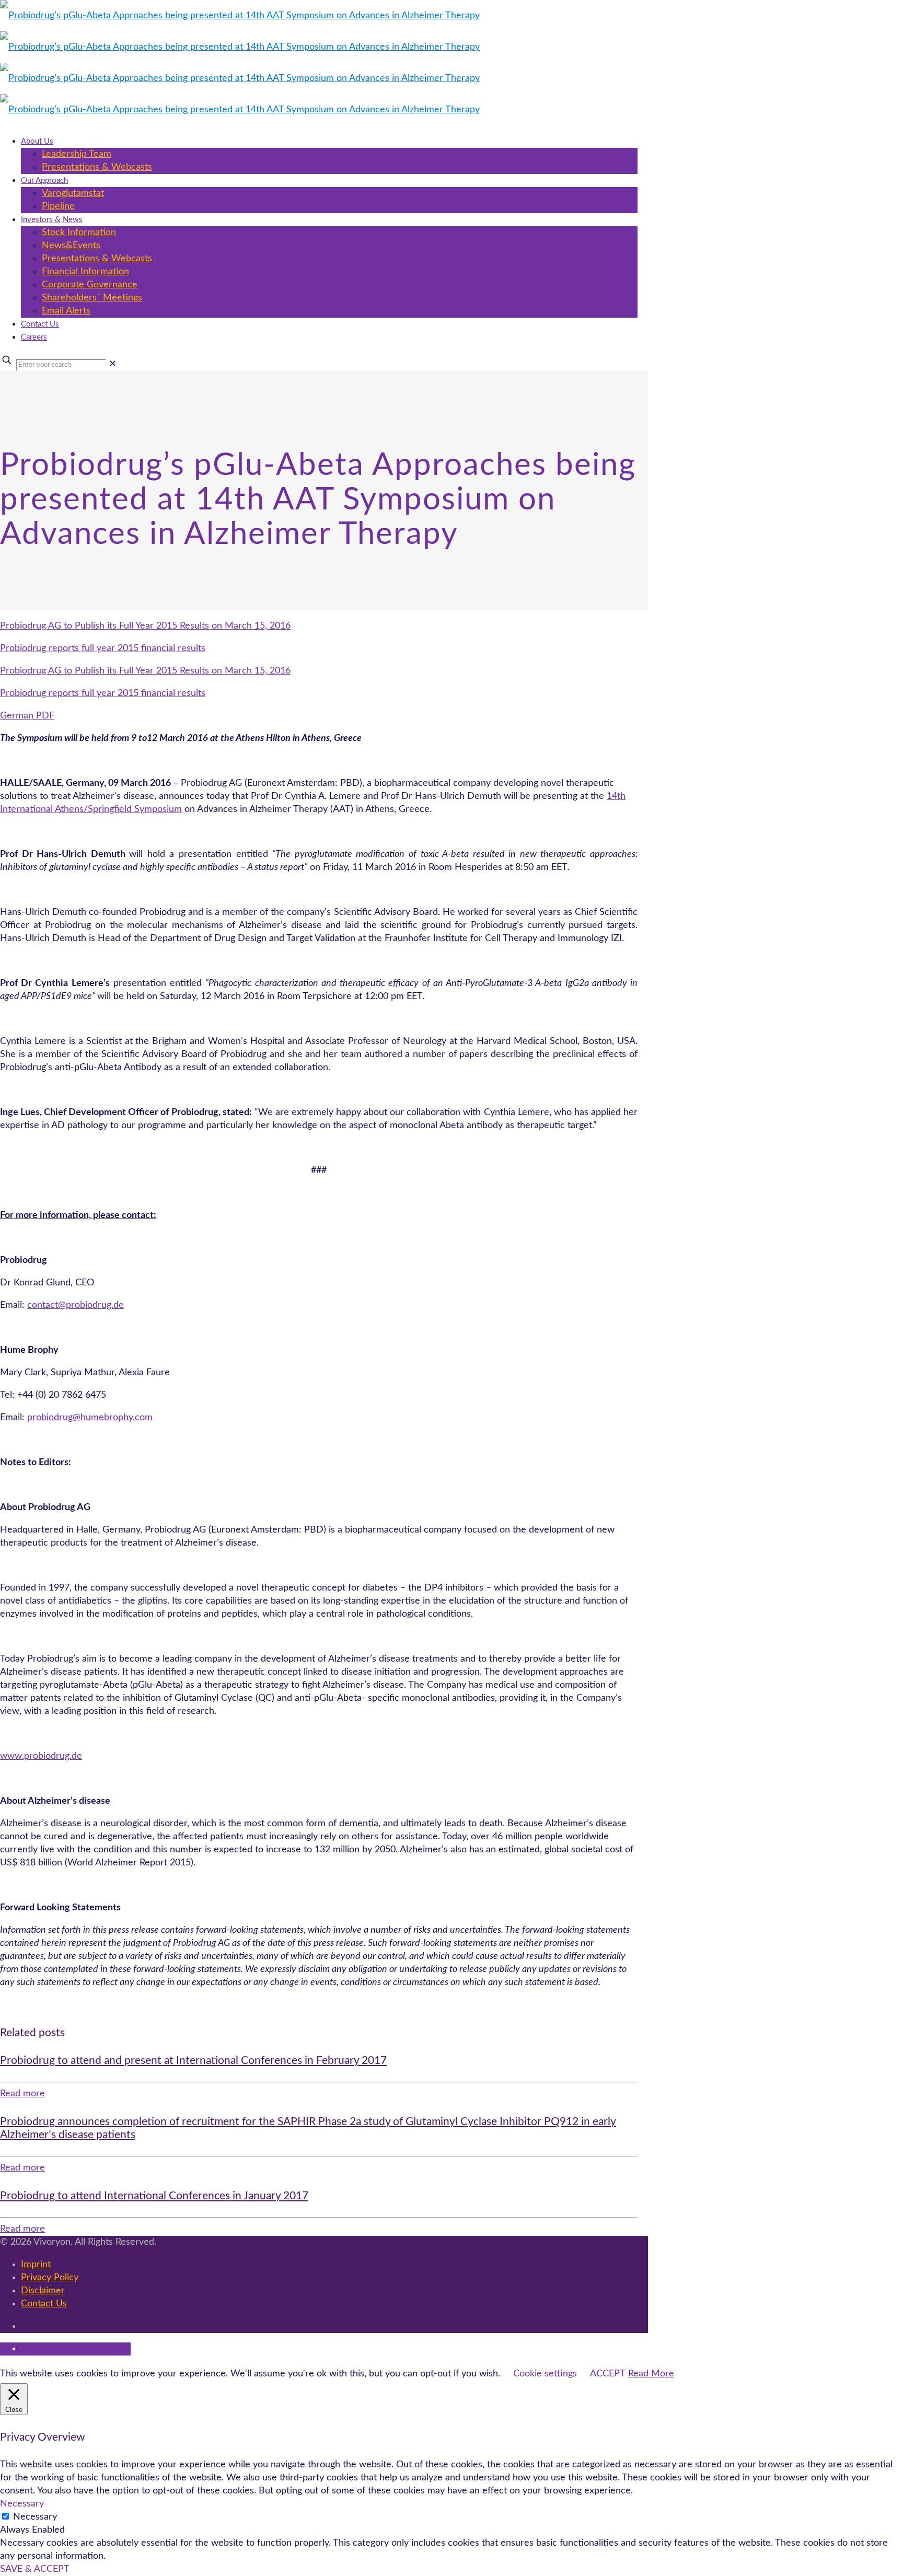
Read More (651, 2374)
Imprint (36, 2265)
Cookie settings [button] (545, 2374)
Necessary (35, 2517)
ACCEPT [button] (608, 2374)
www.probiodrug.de (41, 1756)
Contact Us (44, 2304)
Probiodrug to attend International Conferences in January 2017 (154, 2196)
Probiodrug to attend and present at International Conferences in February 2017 (193, 2061)
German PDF (27, 716)
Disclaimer (43, 2291)
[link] (113, 364)
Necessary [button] (22, 2504)
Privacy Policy (50, 2278)
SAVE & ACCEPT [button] (35, 2569)
